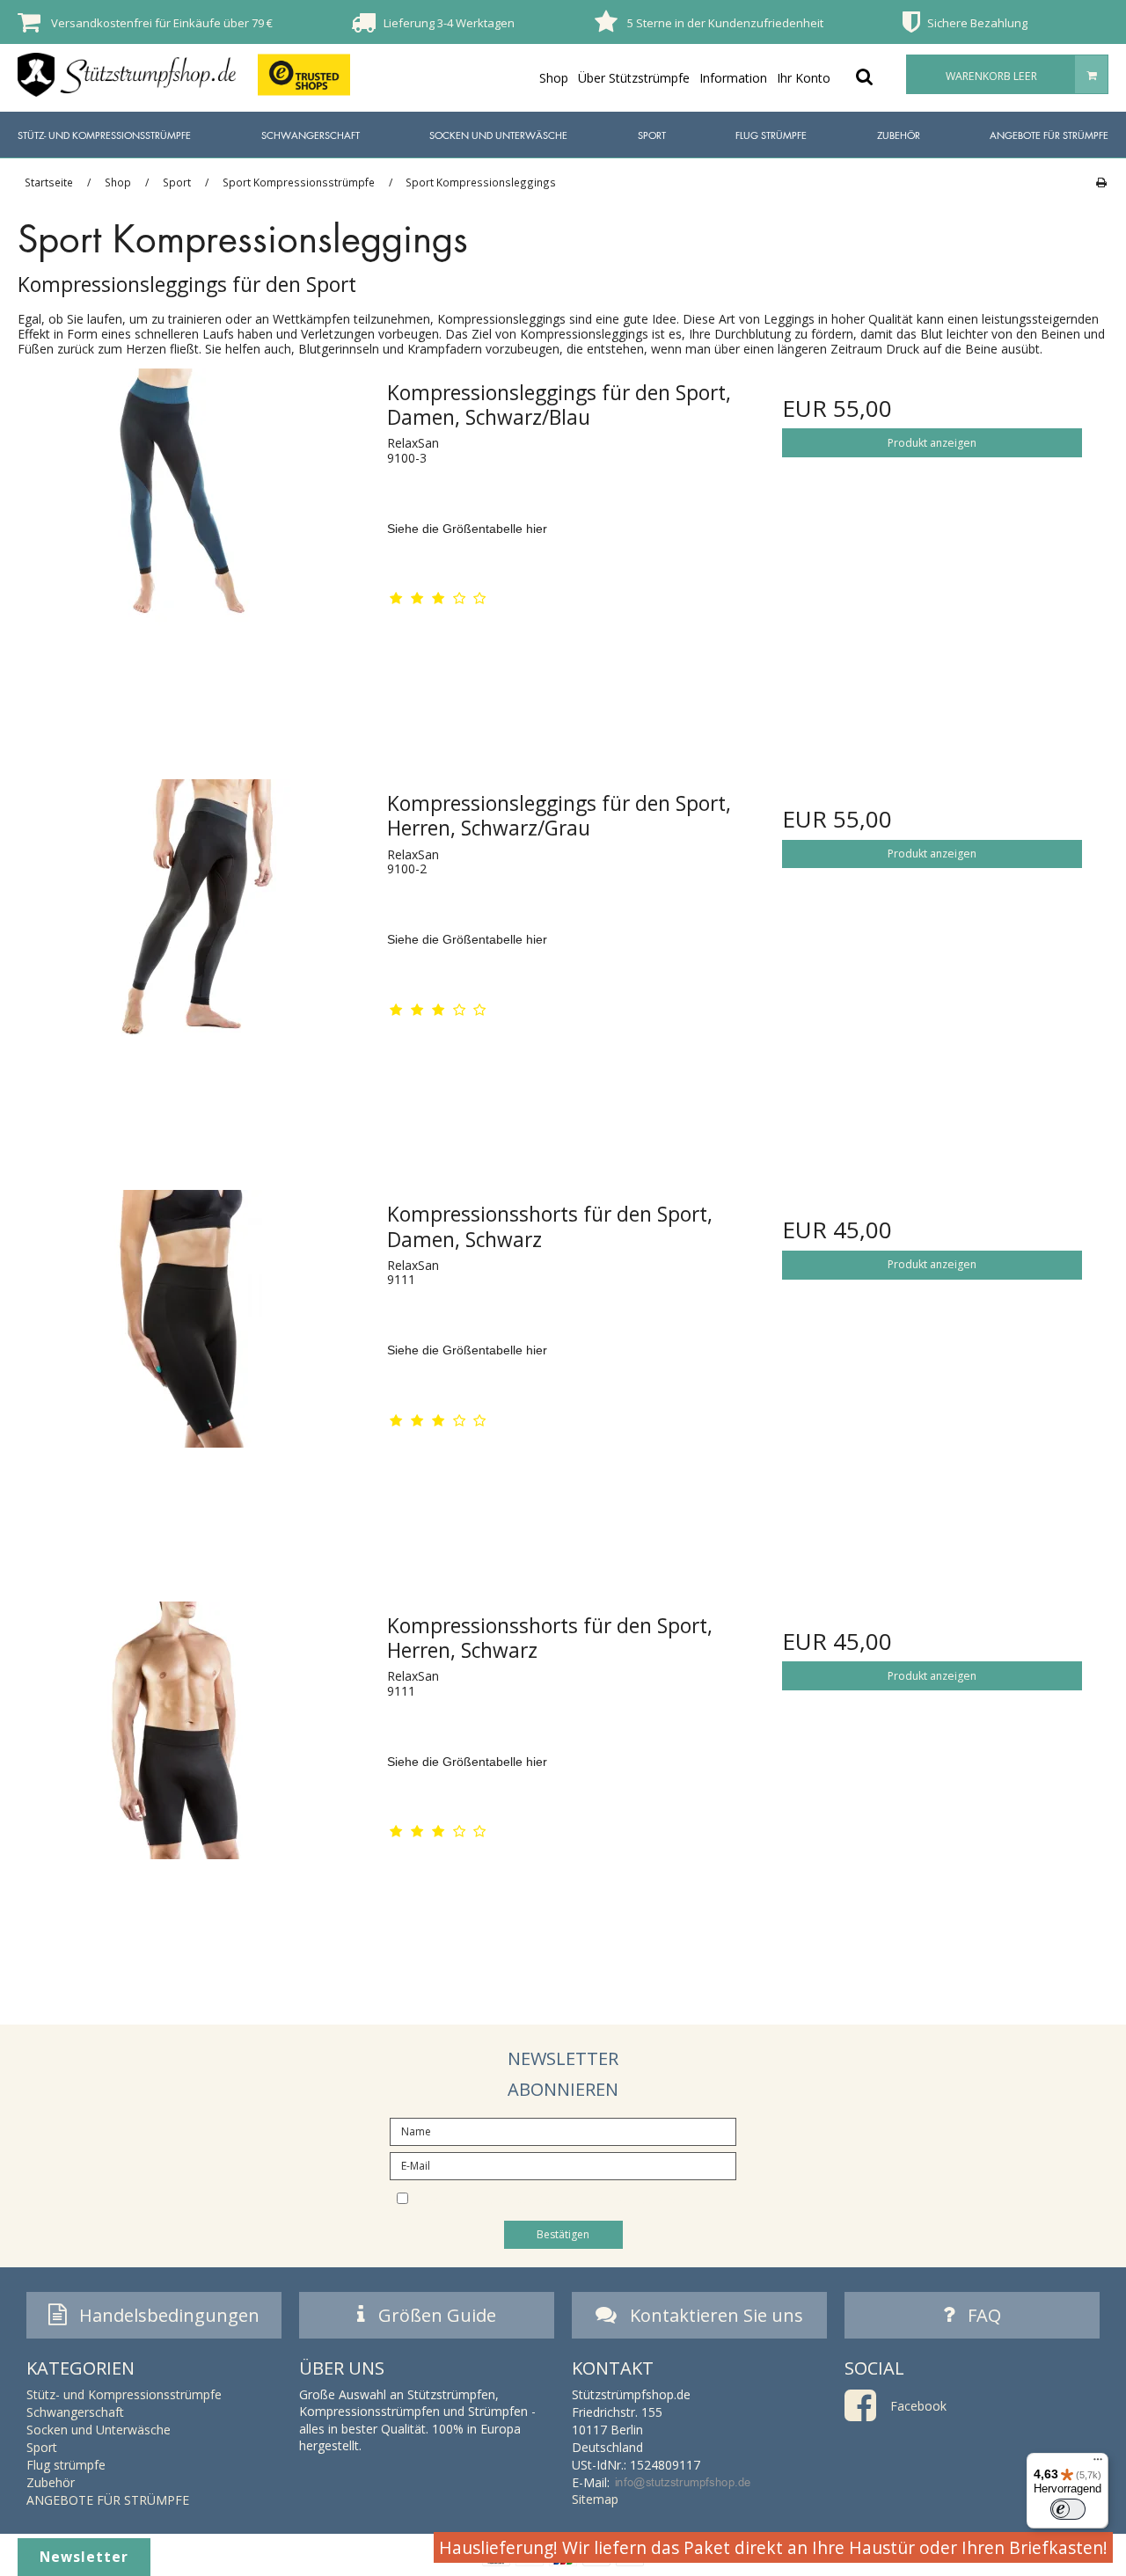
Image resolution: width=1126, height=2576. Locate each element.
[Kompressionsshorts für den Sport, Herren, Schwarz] (194, 1777)
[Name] (563, 2131)
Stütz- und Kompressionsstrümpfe (104, 135)
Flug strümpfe (771, 135)
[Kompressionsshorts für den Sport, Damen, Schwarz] (194, 1365)
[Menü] (1098, 2463)
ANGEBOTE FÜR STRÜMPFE (1049, 135)
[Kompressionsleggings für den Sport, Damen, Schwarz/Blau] (194, 544)
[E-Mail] (563, 2165)
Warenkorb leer (991, 76)
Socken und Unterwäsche (498, 135)
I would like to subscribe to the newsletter (578, 2197)
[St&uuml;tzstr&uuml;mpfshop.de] (127, 75)
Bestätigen (563, 2234)
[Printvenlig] (1101, 182)
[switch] (1068, 2509)
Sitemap (595, 2499)
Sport (652, 135)
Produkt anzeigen (932, 443)
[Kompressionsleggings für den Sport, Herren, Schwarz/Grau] (194, 955)
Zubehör (899, 135)
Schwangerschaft (311, 135)
